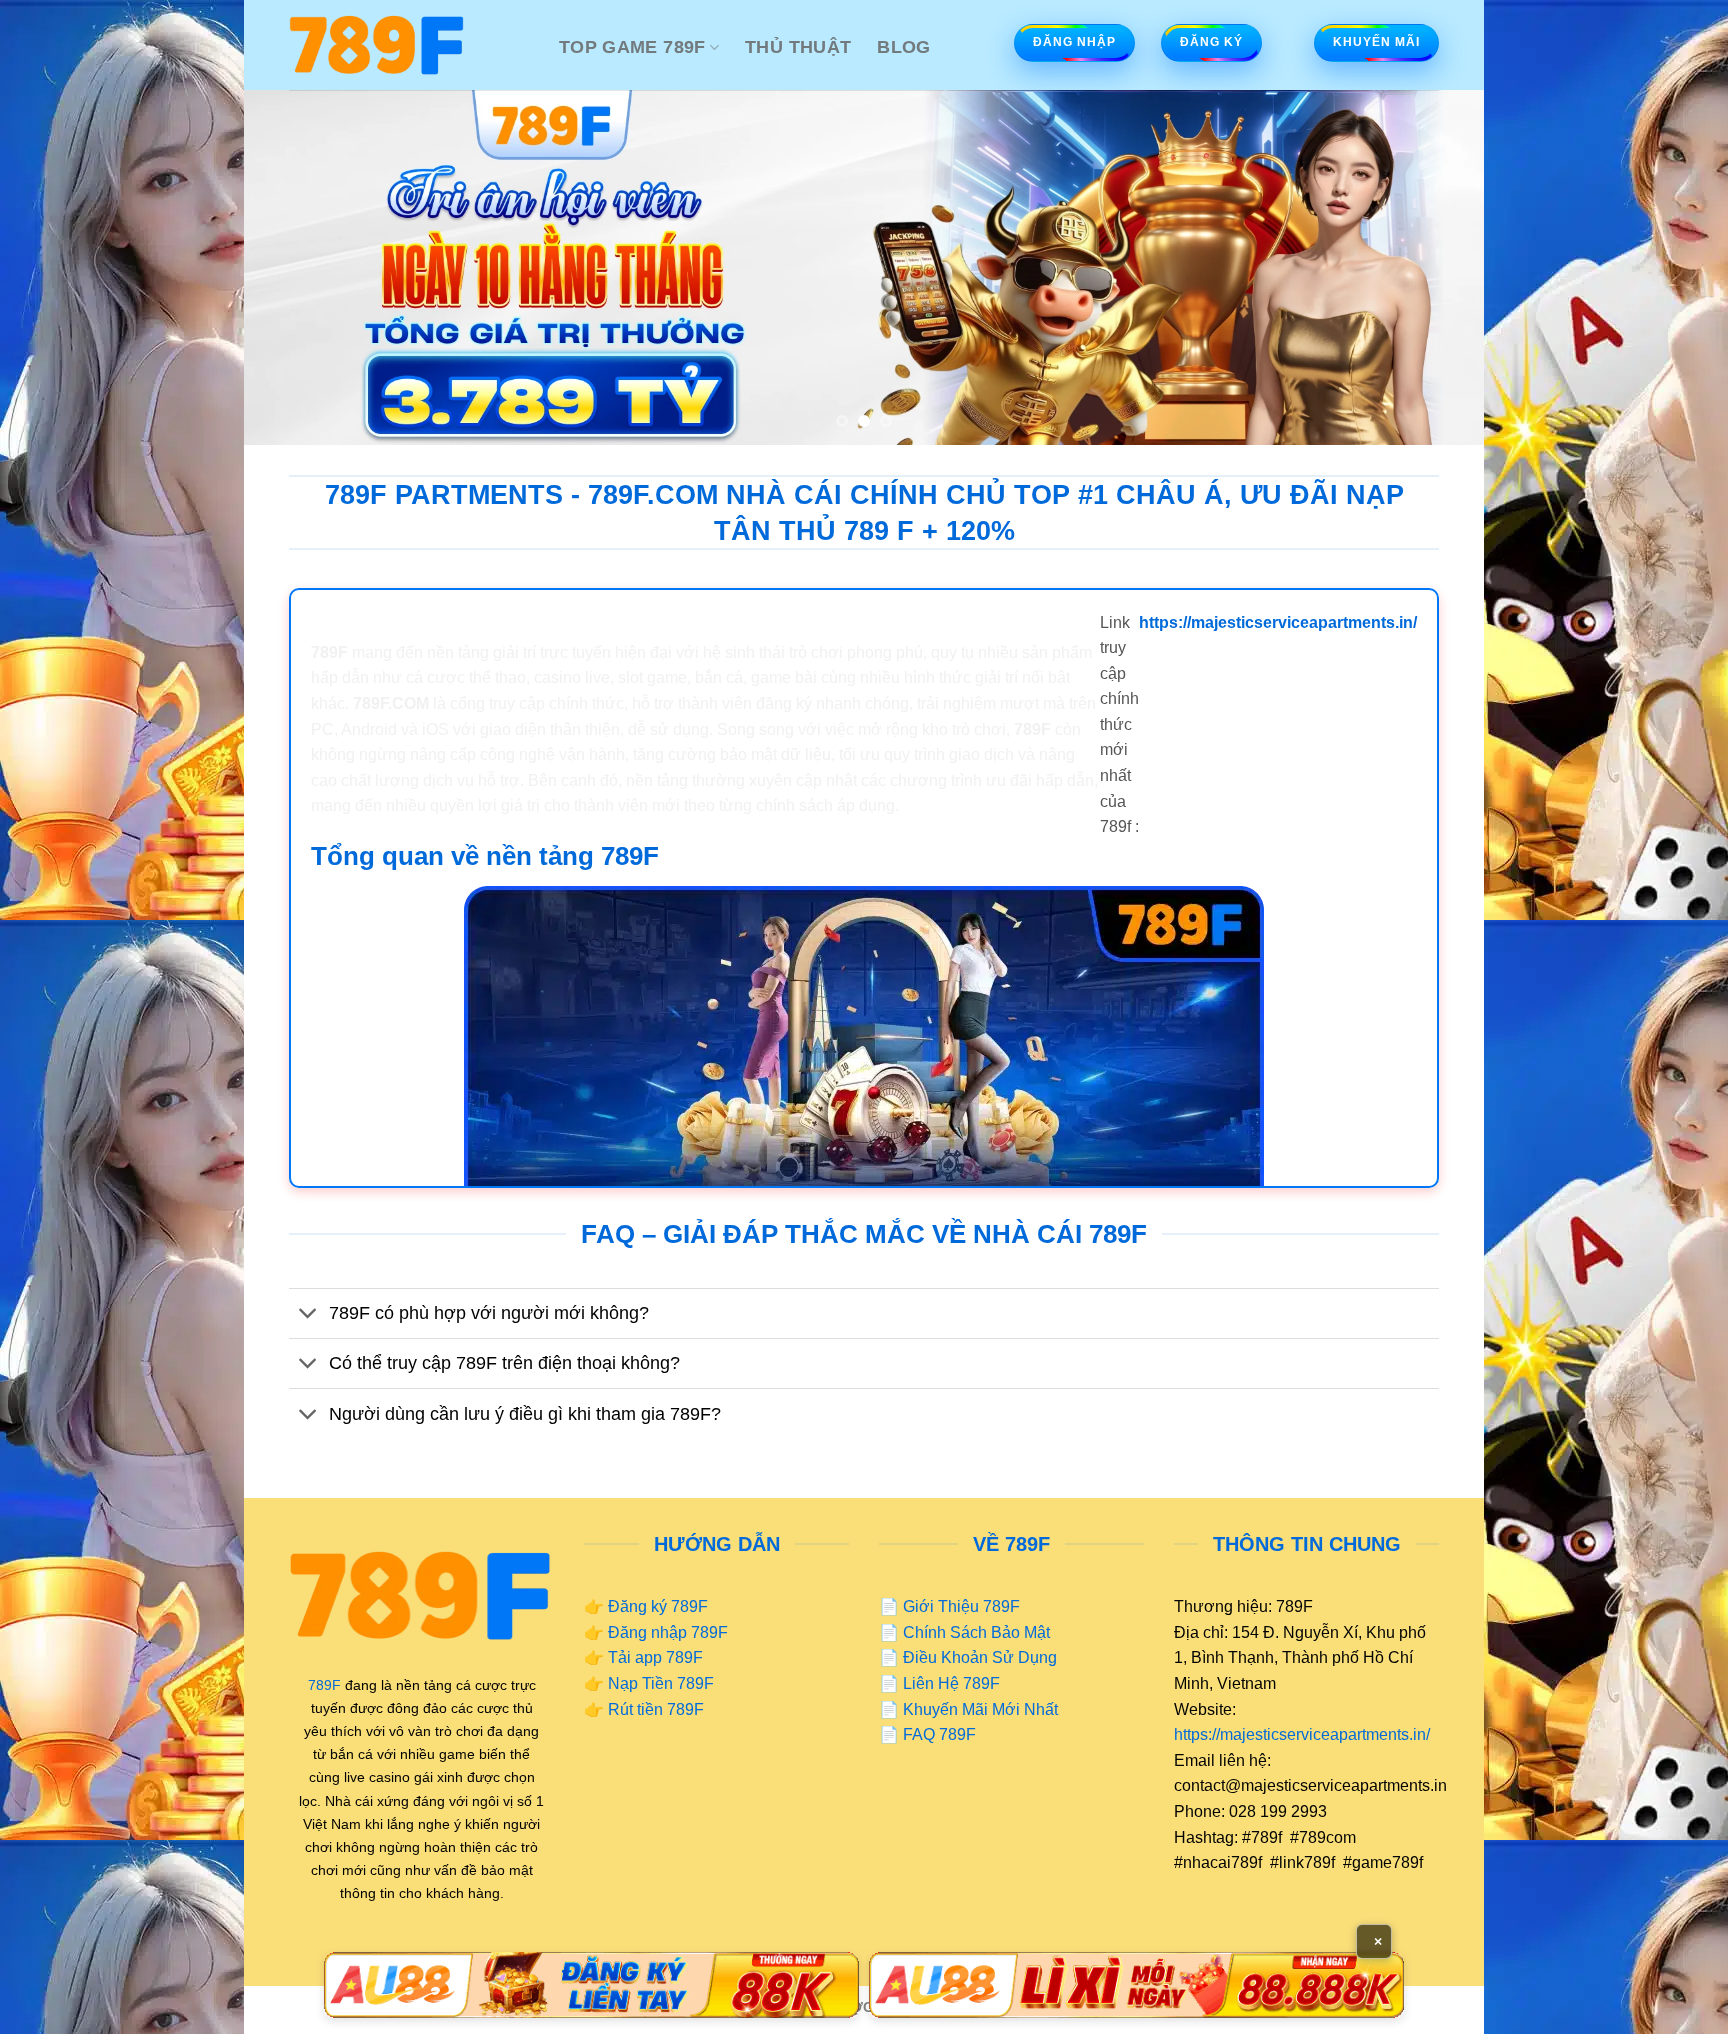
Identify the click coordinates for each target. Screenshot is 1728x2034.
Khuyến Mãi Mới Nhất (980, 1709)
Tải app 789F (655, 1657)
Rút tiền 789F (656, 1709)
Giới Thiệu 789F (961, 1606)
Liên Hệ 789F (951, 1683)
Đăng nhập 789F (668, 1632)
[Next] (1434, 267)
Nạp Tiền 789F (661, 1683)
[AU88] (591, 1985)
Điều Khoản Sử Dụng (980, 1657)
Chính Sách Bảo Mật (976, 1632)
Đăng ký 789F (658, 1606)
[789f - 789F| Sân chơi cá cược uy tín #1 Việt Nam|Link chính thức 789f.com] (409, 45)
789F (324, 1685)
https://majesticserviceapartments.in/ (1302, 1734)
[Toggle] (308, 1315)
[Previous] (294, 267)
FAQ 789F (939, 1734)
